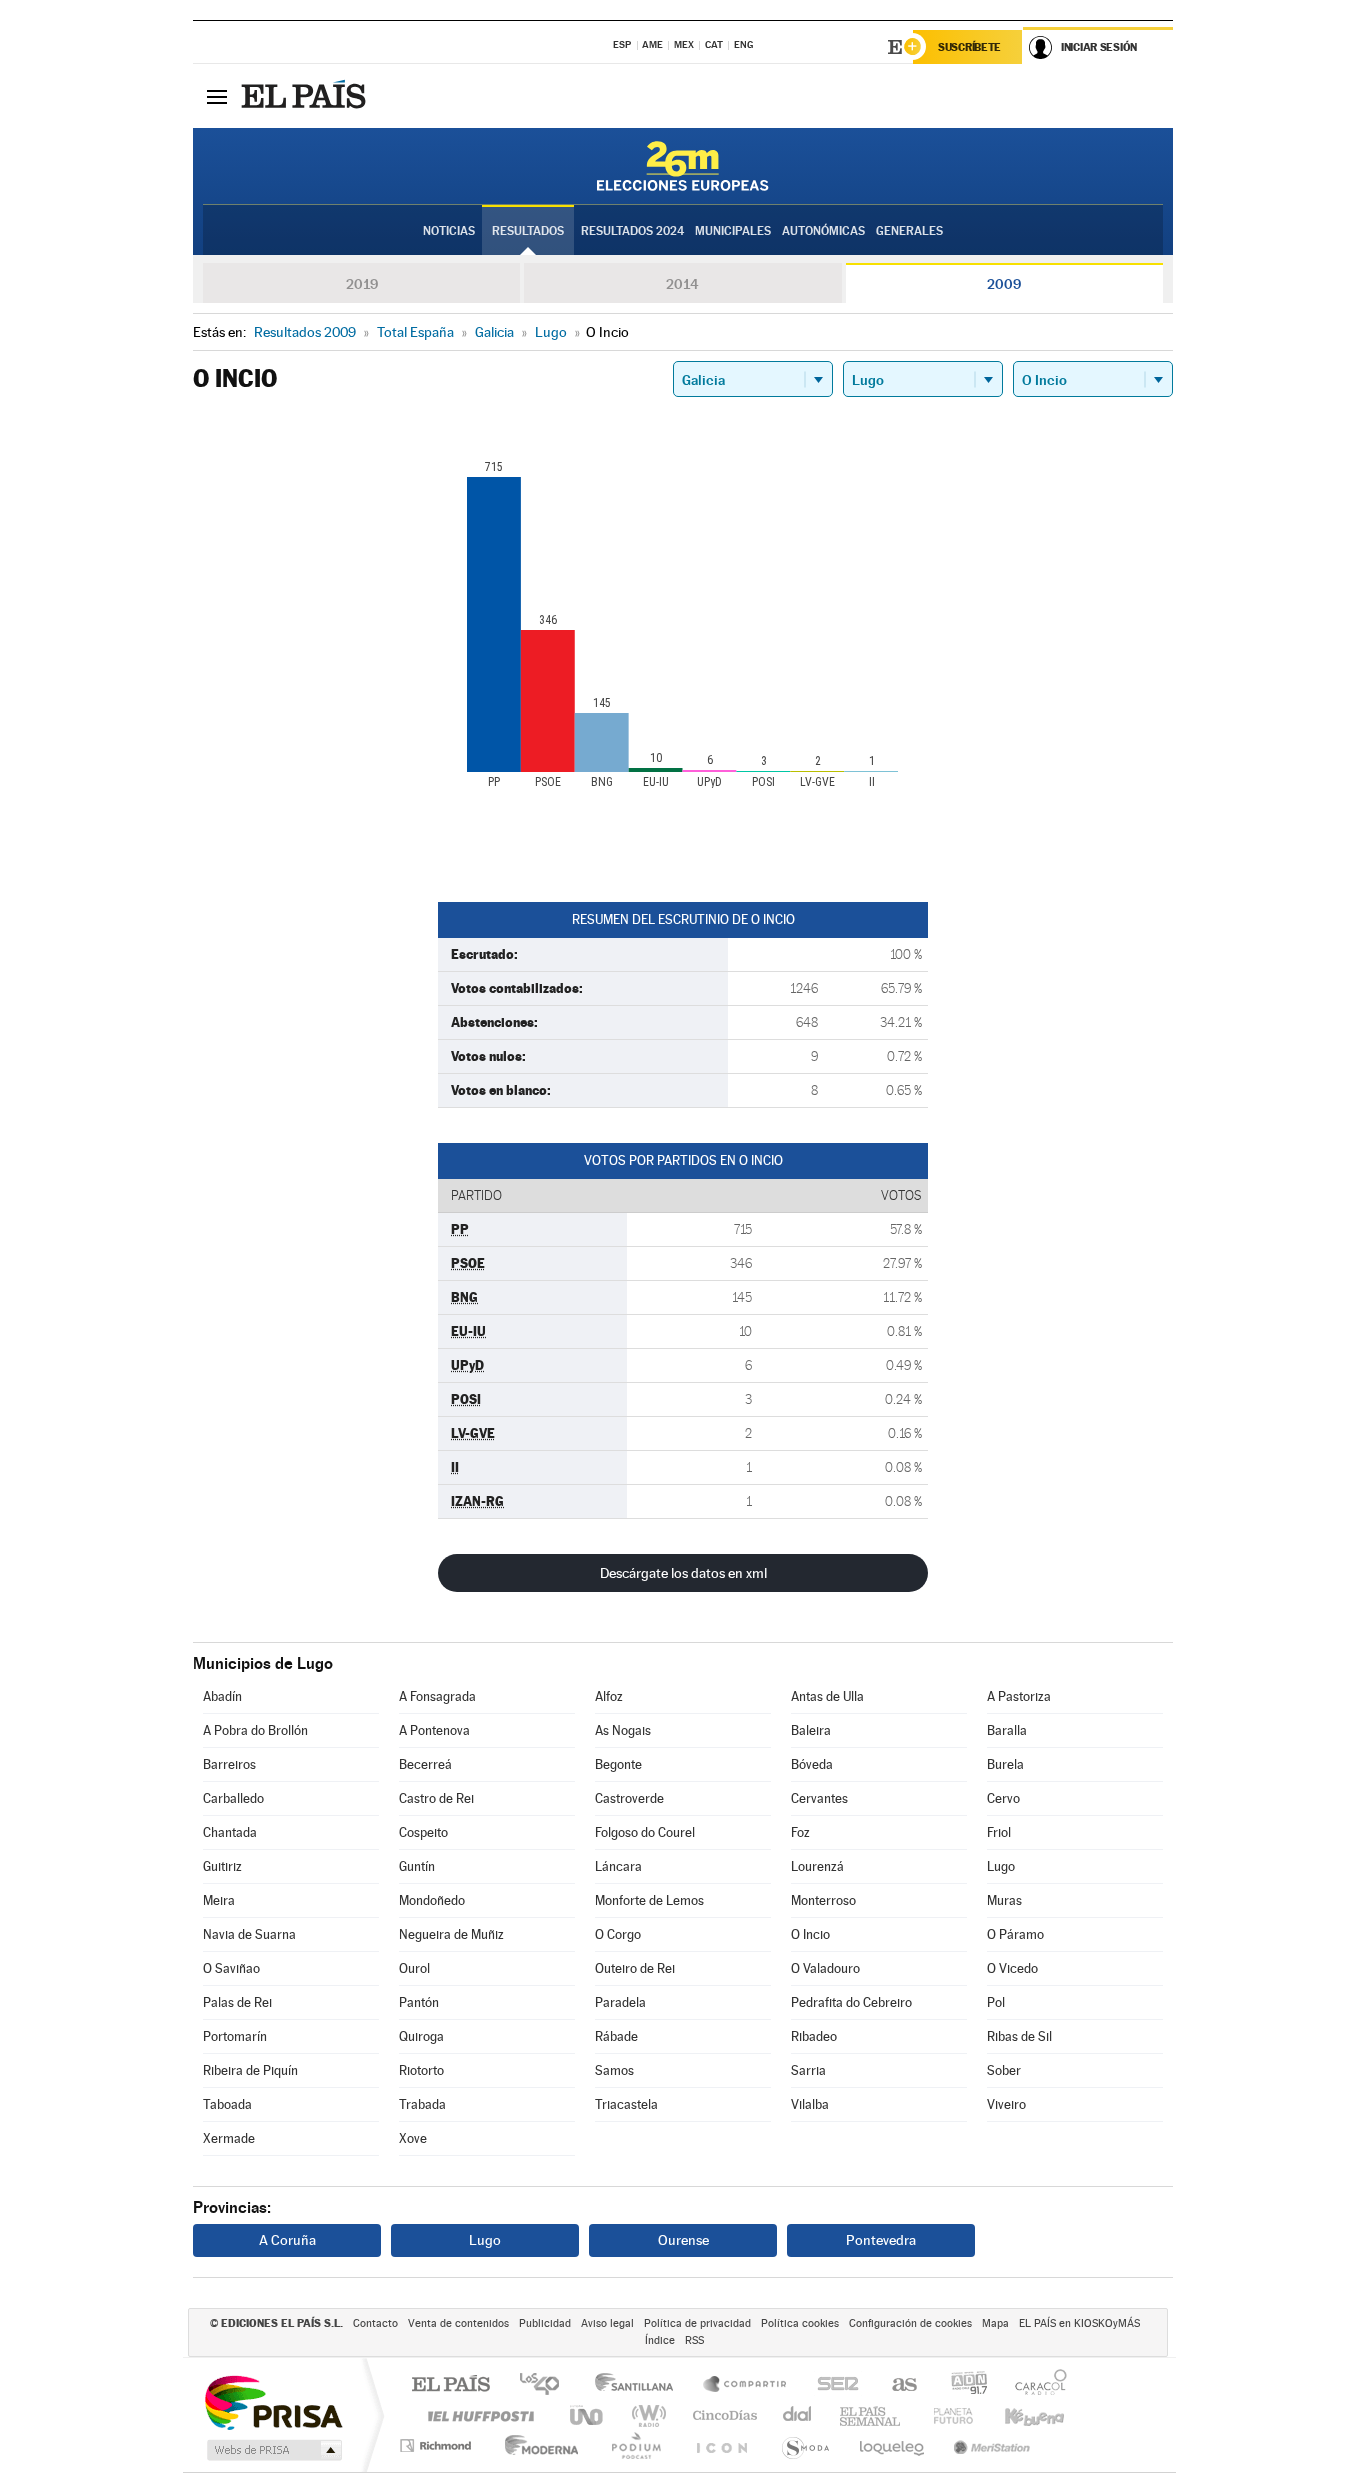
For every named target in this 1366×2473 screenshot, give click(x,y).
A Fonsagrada (437, 1696)
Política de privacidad (697, 2323)
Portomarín (235, 2036)
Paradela (620, 2002)
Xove (413, 2138)
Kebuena (1017, 2415)
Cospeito (423, 1832)
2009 (1004, 284)
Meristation (989, 2445)
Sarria (808, 2070)
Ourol (414, 1968)
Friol (999, 1832)
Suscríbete (969, 47)
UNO (588, 2415)
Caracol (1035, 2385)
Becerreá (425, 1764)
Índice (660, 2340)
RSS (694, 2340)
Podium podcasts (635, 2445)
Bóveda (812, 1764)
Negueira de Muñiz (451, 1934)
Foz (800, 1832)
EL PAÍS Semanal (871, 2415)
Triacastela (626, 2104)
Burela (1005, 1764)
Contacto (375, 2323)
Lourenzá (817, 1866)
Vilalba (810, 2104)
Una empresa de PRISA (273, 2401)
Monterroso (823, 1900)
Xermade (229, 2138)
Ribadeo (814, 2036)
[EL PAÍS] (306, 96)
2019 (362, 284)
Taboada (227, 2104)
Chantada (230, 1832)
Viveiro (1006, 2104)
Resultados (528, 231)
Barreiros (229, 1764)
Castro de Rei (436, 1798)
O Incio (810, 1934)
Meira (219, 1900)
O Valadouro (825, 1968)
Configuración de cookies (910, 2323)
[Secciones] (217, 96)
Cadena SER (832, 2385)
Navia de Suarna (249, 1934)
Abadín (222, 1696)
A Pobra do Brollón (255, 1730)
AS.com (895, 2385)
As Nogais (623, 1730)
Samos (614, 2070)
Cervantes (819, 1798)
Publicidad (545, 2323)
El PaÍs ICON (721, 2445)
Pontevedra (881, 2240)
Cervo (1003, 1798)
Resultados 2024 (632, 231)
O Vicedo (1012, 1968)
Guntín (417, 1866)
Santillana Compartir (746, 2385)
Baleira (811, 1730)
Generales (909, 231)
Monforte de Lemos (649, 1900)
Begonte (618, 1764)
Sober (1004, 2070)
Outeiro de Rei (635, 1968)
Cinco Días (722, 2415)
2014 (682, 284)
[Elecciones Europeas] (683, 166)
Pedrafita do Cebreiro (851, 2002)
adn (961, 2385)
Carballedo (233, 1798)
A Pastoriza (1019, 1696)
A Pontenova (434, 1730)
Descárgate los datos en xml (683, 1573)
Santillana (640, 2385)
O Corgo (618, 1934)
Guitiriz (222, 1866)
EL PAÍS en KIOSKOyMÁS (1079, 2323)
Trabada (422, 2104)
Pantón (419, 2002)
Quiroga (421, 2036)
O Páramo (1015, 1934)
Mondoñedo (432, 1900)
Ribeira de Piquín (250, 2070)
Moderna (536, 2445)
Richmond (438, 2445)
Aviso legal (607, 2323)
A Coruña (287, 2240)
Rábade (616, 2036)
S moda (804, 2445)
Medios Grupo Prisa (272, 2450)
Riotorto (421, 2070)
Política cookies (800, 2323)
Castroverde (629, 1798)
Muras (1004, 1900)
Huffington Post (477, 2415)
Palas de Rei (237, 2002)
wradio (645, 2415)
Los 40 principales (546, 2385)
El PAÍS (450, 2385)
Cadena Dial (798, 2415)
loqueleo (893, 2445)
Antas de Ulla (827, 1696)
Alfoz (609, 1696)
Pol (996, 2002)
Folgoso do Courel (645, 1832)
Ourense (683, 2240)
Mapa (995, 2323)
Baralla (1007, 1730)
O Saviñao (231, 1968)
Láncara (618, 1866)
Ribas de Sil (1019, 2036)
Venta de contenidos (458, 2323)
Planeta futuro (945, 2415)
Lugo (1001, 1866)
